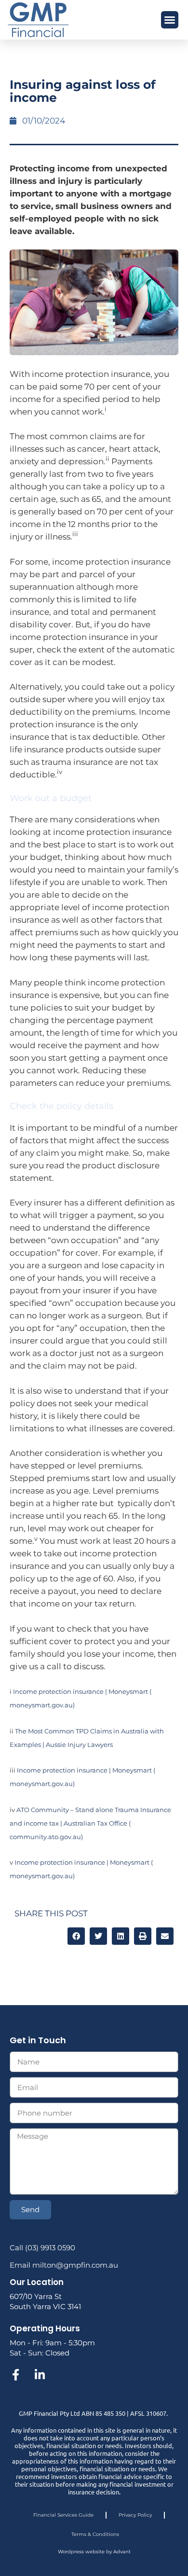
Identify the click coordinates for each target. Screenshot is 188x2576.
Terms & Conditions (95, 2534)
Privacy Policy (135, 2515)
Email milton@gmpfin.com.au (64, 2265)
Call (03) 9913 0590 (42, 2248)
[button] (170, 20)
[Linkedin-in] (40, 2375)
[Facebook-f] (15, 2375)
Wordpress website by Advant (94, 2552)
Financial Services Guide (63, 2515)
